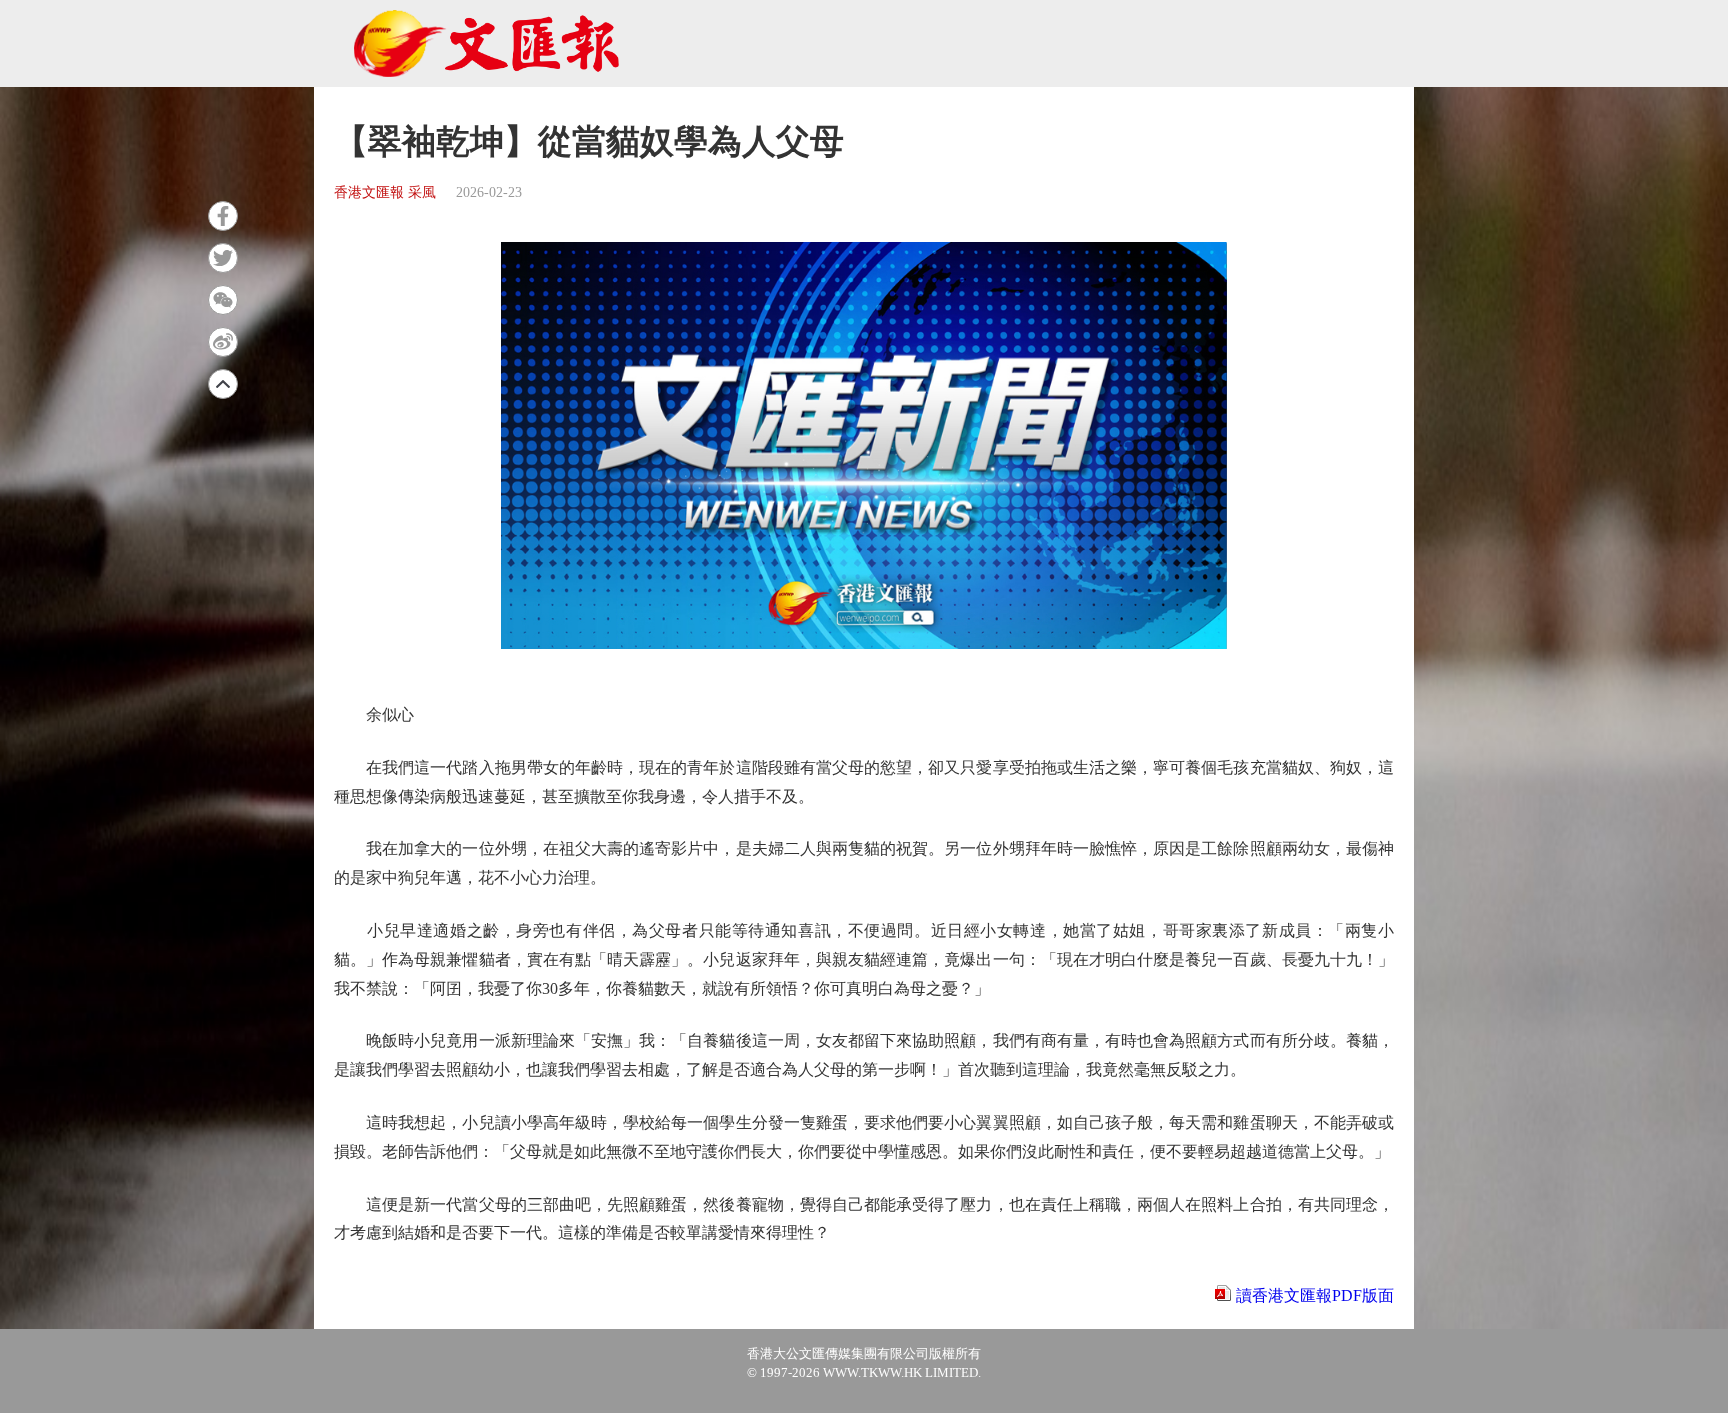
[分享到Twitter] (223, 258)
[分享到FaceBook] (223, 216)
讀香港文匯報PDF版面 (1315, 1295)
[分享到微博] (223, 342)
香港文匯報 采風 (385, 192)
